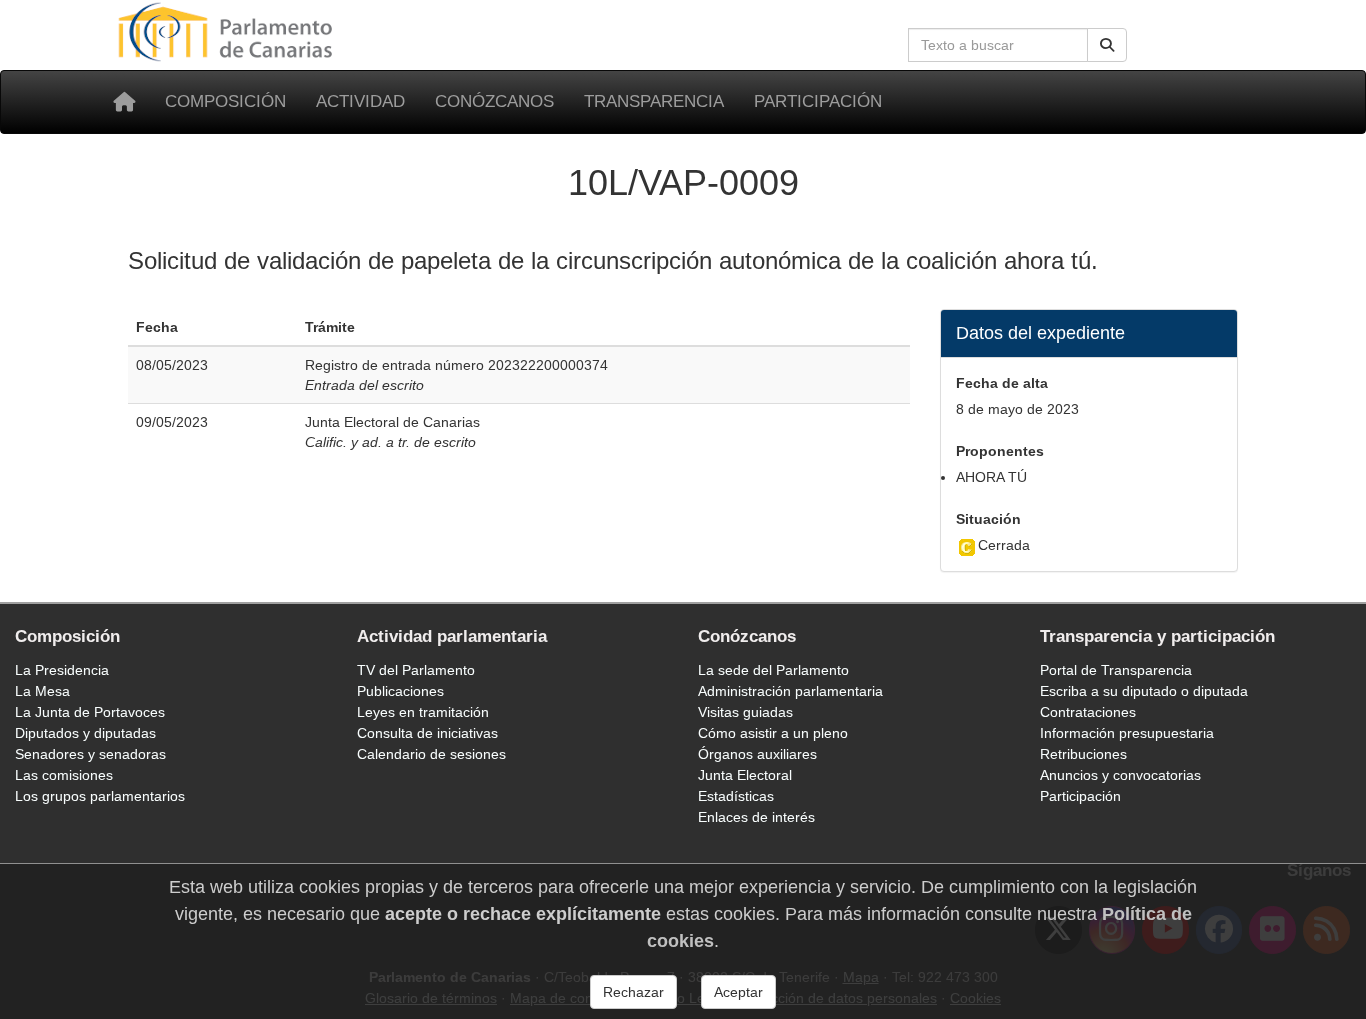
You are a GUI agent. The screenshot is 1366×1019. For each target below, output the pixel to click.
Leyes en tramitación (423, 712)
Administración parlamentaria (790, 691)
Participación (818, 101)
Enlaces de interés (756, 817)
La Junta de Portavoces (90, 712)
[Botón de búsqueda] (1107, 45)
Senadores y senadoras (90, 754)
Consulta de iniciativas (427, 733)
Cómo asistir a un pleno (773, 733)
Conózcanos (494, 101)
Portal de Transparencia (1116, 670)
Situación (988, 519)
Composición (225, 101)
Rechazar (633, 992)
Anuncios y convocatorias (1120, 775)
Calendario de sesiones (431, 754)
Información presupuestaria (1127, 733)
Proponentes (1000, 451)
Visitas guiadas (745, 712)
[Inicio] (124, 102)
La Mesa (42, 691)
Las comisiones (64, 775)
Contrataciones (1088, 712)
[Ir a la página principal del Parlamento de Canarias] (228, 31)
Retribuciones (1083, 754)
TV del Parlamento (416, 670)
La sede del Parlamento (773, 670)
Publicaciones (400, 691)
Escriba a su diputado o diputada (1144, 691)
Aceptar (738, 992)
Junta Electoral (745, 775)
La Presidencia (62, 670)
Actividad (360, 101)
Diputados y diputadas (85, 733)
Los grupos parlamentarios (100, 796)
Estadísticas (736, 796)
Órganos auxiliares (757, 754)
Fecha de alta (1002, 383)
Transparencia (654, 101)
